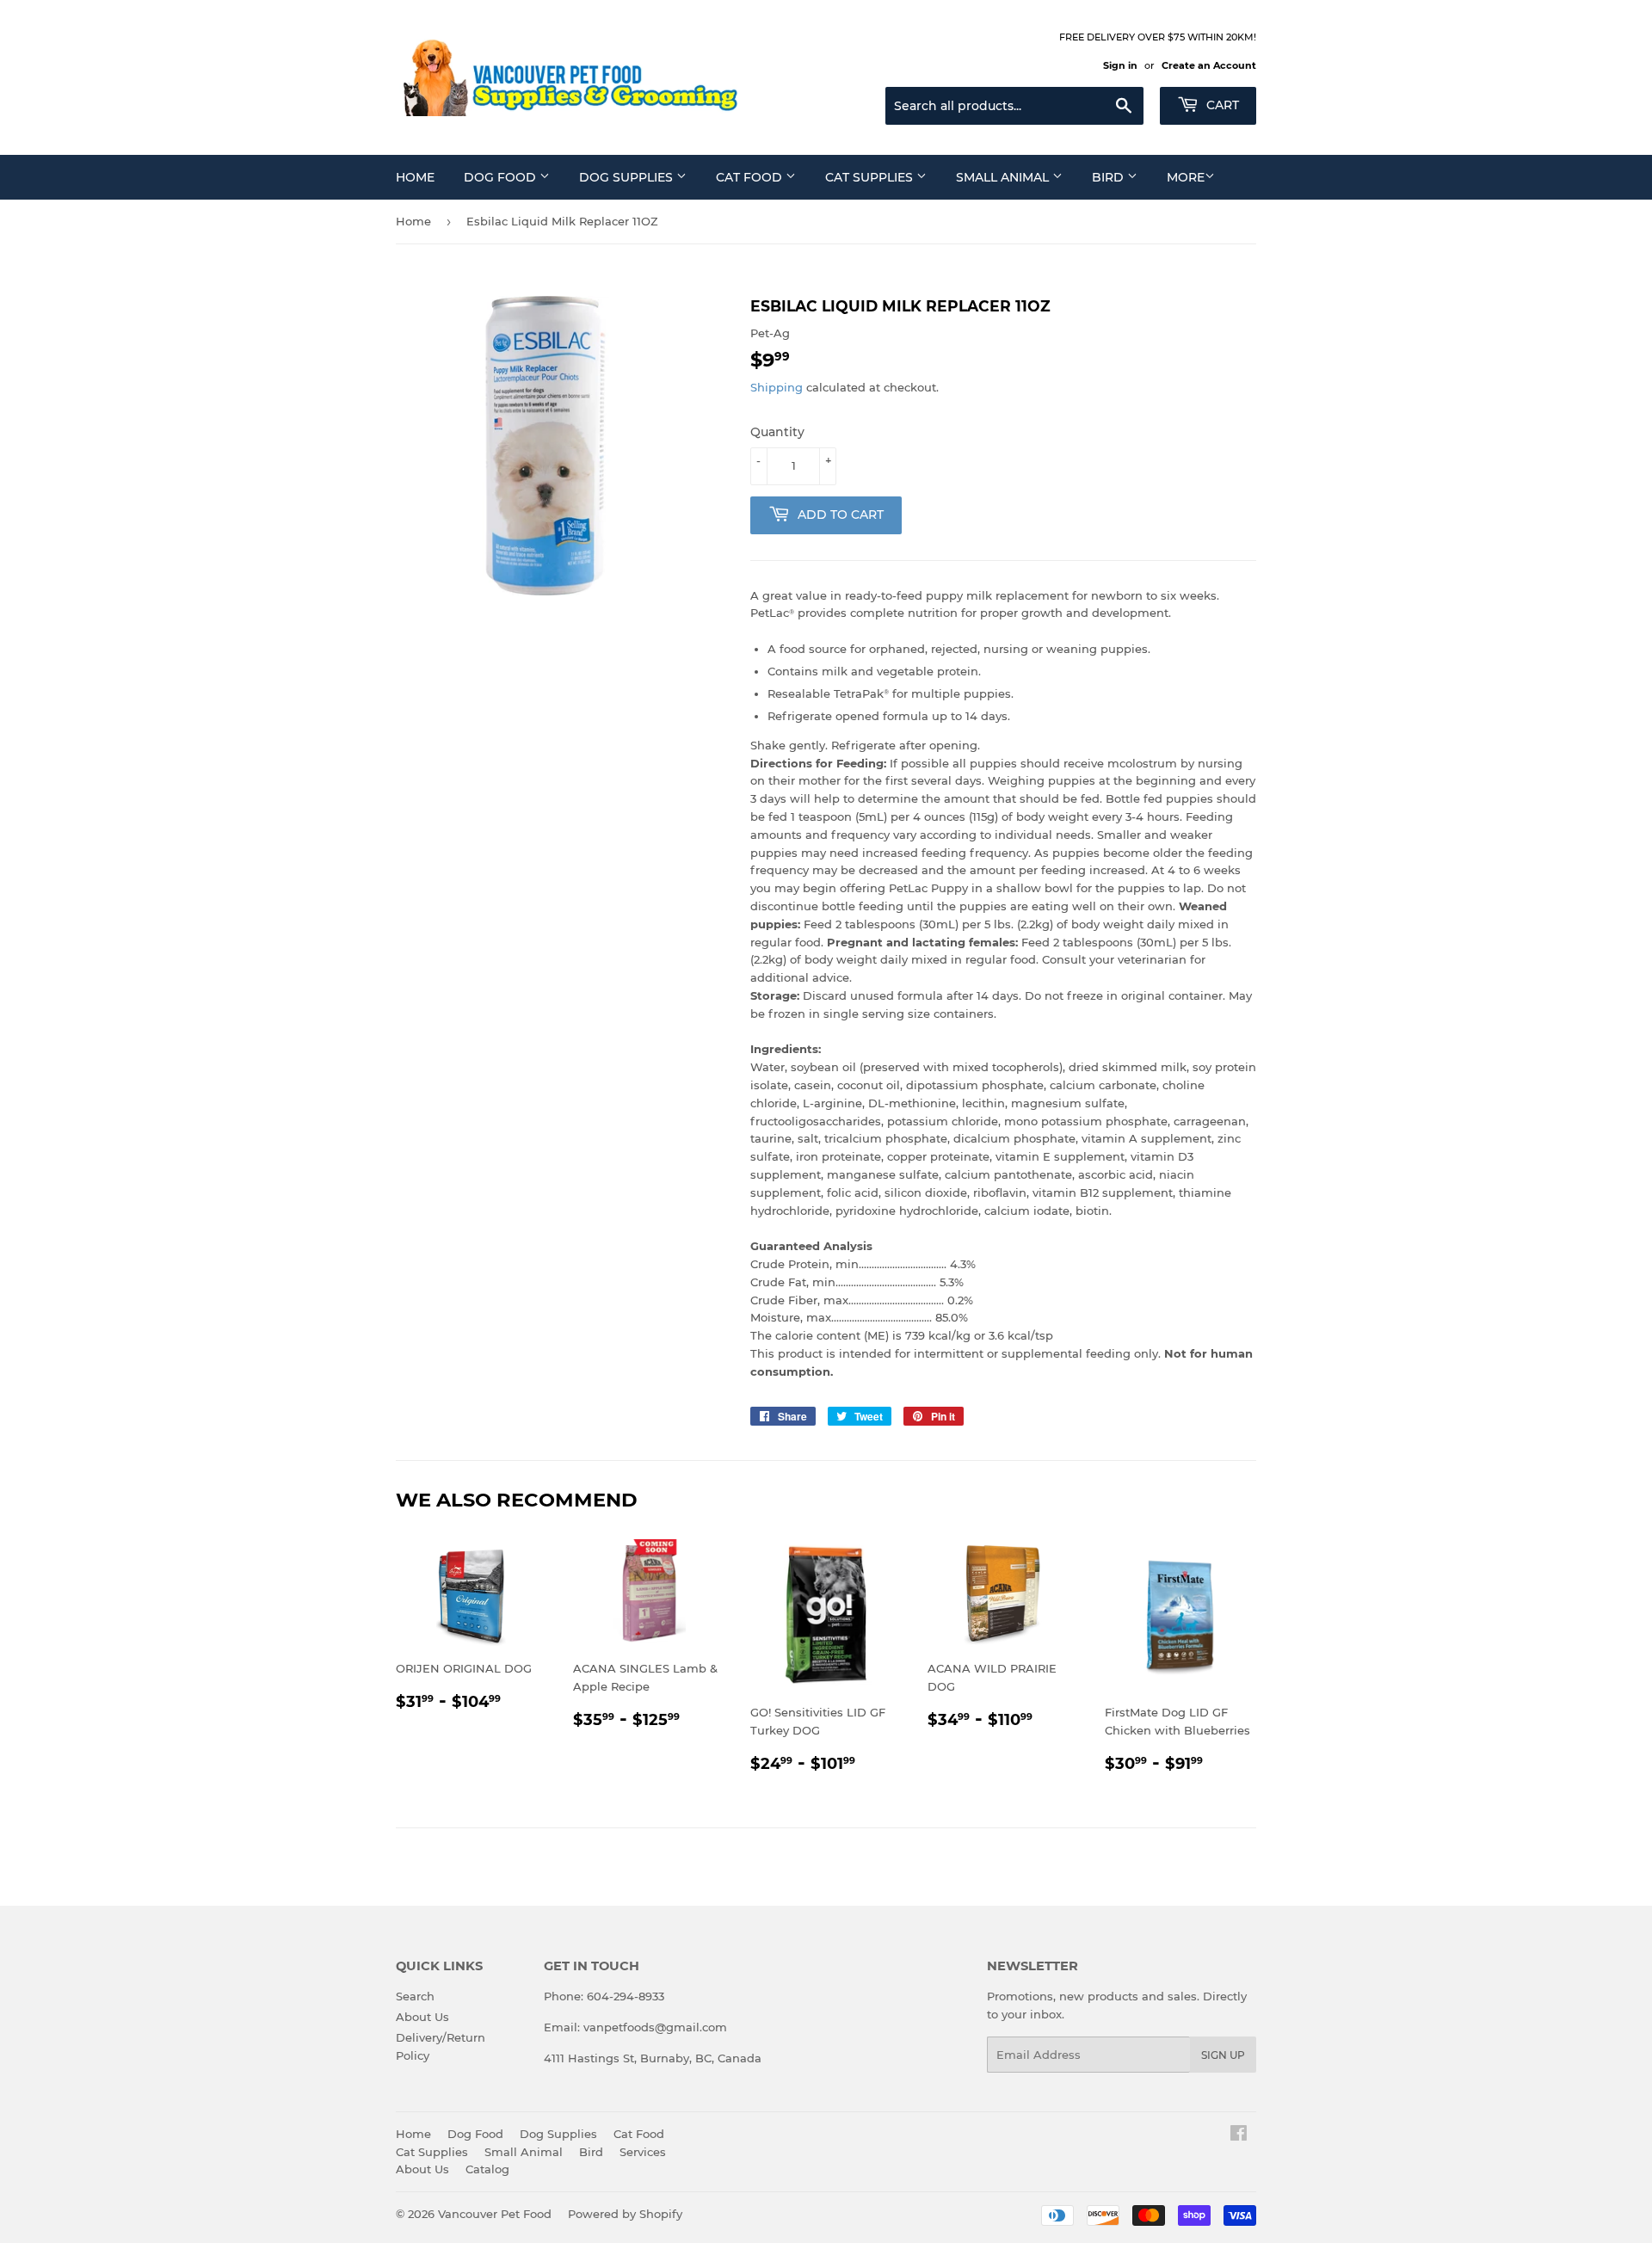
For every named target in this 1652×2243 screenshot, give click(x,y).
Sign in (1120, 65)
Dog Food (502, 177)
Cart (1221, 105)
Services (643, 2152)
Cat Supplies (871, 177)
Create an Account (1209, 65)
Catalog (487, 2169)
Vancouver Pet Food (495, 2214)
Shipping (777, 387)
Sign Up (1223, 2055)
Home (415, 177)
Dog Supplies (628, 177)
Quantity (777, 432)
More (1186, 177)
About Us (422, 2017)
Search (415, 1996)
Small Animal (1004, 177)
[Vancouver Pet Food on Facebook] (1239, 2135)
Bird (1110, 177)
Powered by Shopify (625, 2214)
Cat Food (751, 177)
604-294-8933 (626, 1996)
